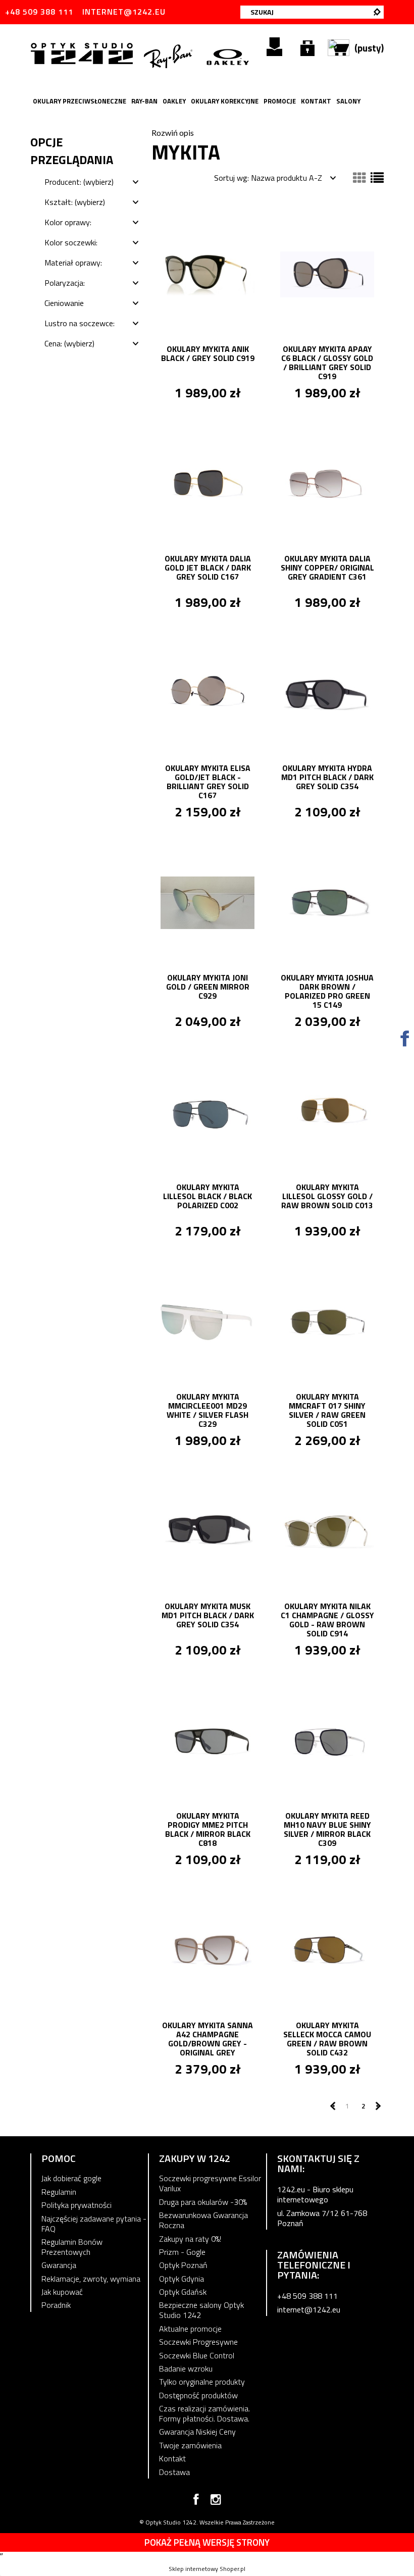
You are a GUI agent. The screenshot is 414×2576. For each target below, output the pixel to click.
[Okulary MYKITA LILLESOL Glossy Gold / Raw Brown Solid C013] (327, 1111)
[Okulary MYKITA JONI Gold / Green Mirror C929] (208, 902)
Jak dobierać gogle (71, 2178)
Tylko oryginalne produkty (202, 2382)
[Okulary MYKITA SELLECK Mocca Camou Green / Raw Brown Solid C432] (327, 1949)
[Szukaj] (377, 12)
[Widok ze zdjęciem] (359, 178)
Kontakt (172, 2458)
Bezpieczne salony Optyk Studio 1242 (201, 2310)
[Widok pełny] (377, 178)
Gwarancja (59, 2265)
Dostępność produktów (198, 2395)
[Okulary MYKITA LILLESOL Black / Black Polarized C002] (208, 1111)
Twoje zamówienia (190, 2445)
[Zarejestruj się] (274, 47)
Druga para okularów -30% (203, 2202)
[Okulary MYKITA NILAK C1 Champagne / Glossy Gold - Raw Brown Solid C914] (327, 1530)
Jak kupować (62, 2292)
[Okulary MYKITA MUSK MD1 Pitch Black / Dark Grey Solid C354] (208, 1530)
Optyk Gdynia (182, 2279)
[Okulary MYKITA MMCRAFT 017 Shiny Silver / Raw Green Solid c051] (327, 1321)
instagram (216, 2501)
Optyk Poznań (183, 2265)
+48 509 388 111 (39, 12)
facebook (196, 2501)
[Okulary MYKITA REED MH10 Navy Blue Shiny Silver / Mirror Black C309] (327, 1740)
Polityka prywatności (76, 2205)
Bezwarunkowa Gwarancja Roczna (203, 2220)
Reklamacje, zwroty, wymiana (91, 2279)
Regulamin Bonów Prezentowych (72, 2247)
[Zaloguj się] (307, 47)
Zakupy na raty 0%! (190, 2239)
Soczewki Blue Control (197, 2355)
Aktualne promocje (190, 2329)
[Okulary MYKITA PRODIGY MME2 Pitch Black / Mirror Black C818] (208, 1740)
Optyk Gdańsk (183, 2292)
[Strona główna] (84, 53)
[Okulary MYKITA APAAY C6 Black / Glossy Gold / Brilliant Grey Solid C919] (327, 273)
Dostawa (174, 2472)
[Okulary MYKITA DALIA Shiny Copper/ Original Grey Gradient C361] (327, 483)
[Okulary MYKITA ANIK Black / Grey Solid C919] (208, 273)
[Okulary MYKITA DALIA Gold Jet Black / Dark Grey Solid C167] (208, 483)
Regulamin (59, 2192)
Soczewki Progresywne (198, 2342)
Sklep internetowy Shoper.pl (207, 2569)
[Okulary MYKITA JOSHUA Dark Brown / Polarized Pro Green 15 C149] (327, 902)
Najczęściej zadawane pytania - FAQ (94, 2224)
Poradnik (56, 2305)
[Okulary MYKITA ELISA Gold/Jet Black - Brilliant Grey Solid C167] (208, 692)
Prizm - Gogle (182, 2252)
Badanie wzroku (186, 2368)
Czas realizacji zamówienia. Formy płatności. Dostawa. (204, 2413)
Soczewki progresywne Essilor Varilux (210, 2183)
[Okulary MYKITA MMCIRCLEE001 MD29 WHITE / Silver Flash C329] (208, 1321)
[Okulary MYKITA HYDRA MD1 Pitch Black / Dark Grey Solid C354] (327, 692)
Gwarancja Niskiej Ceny (197, 2432)
